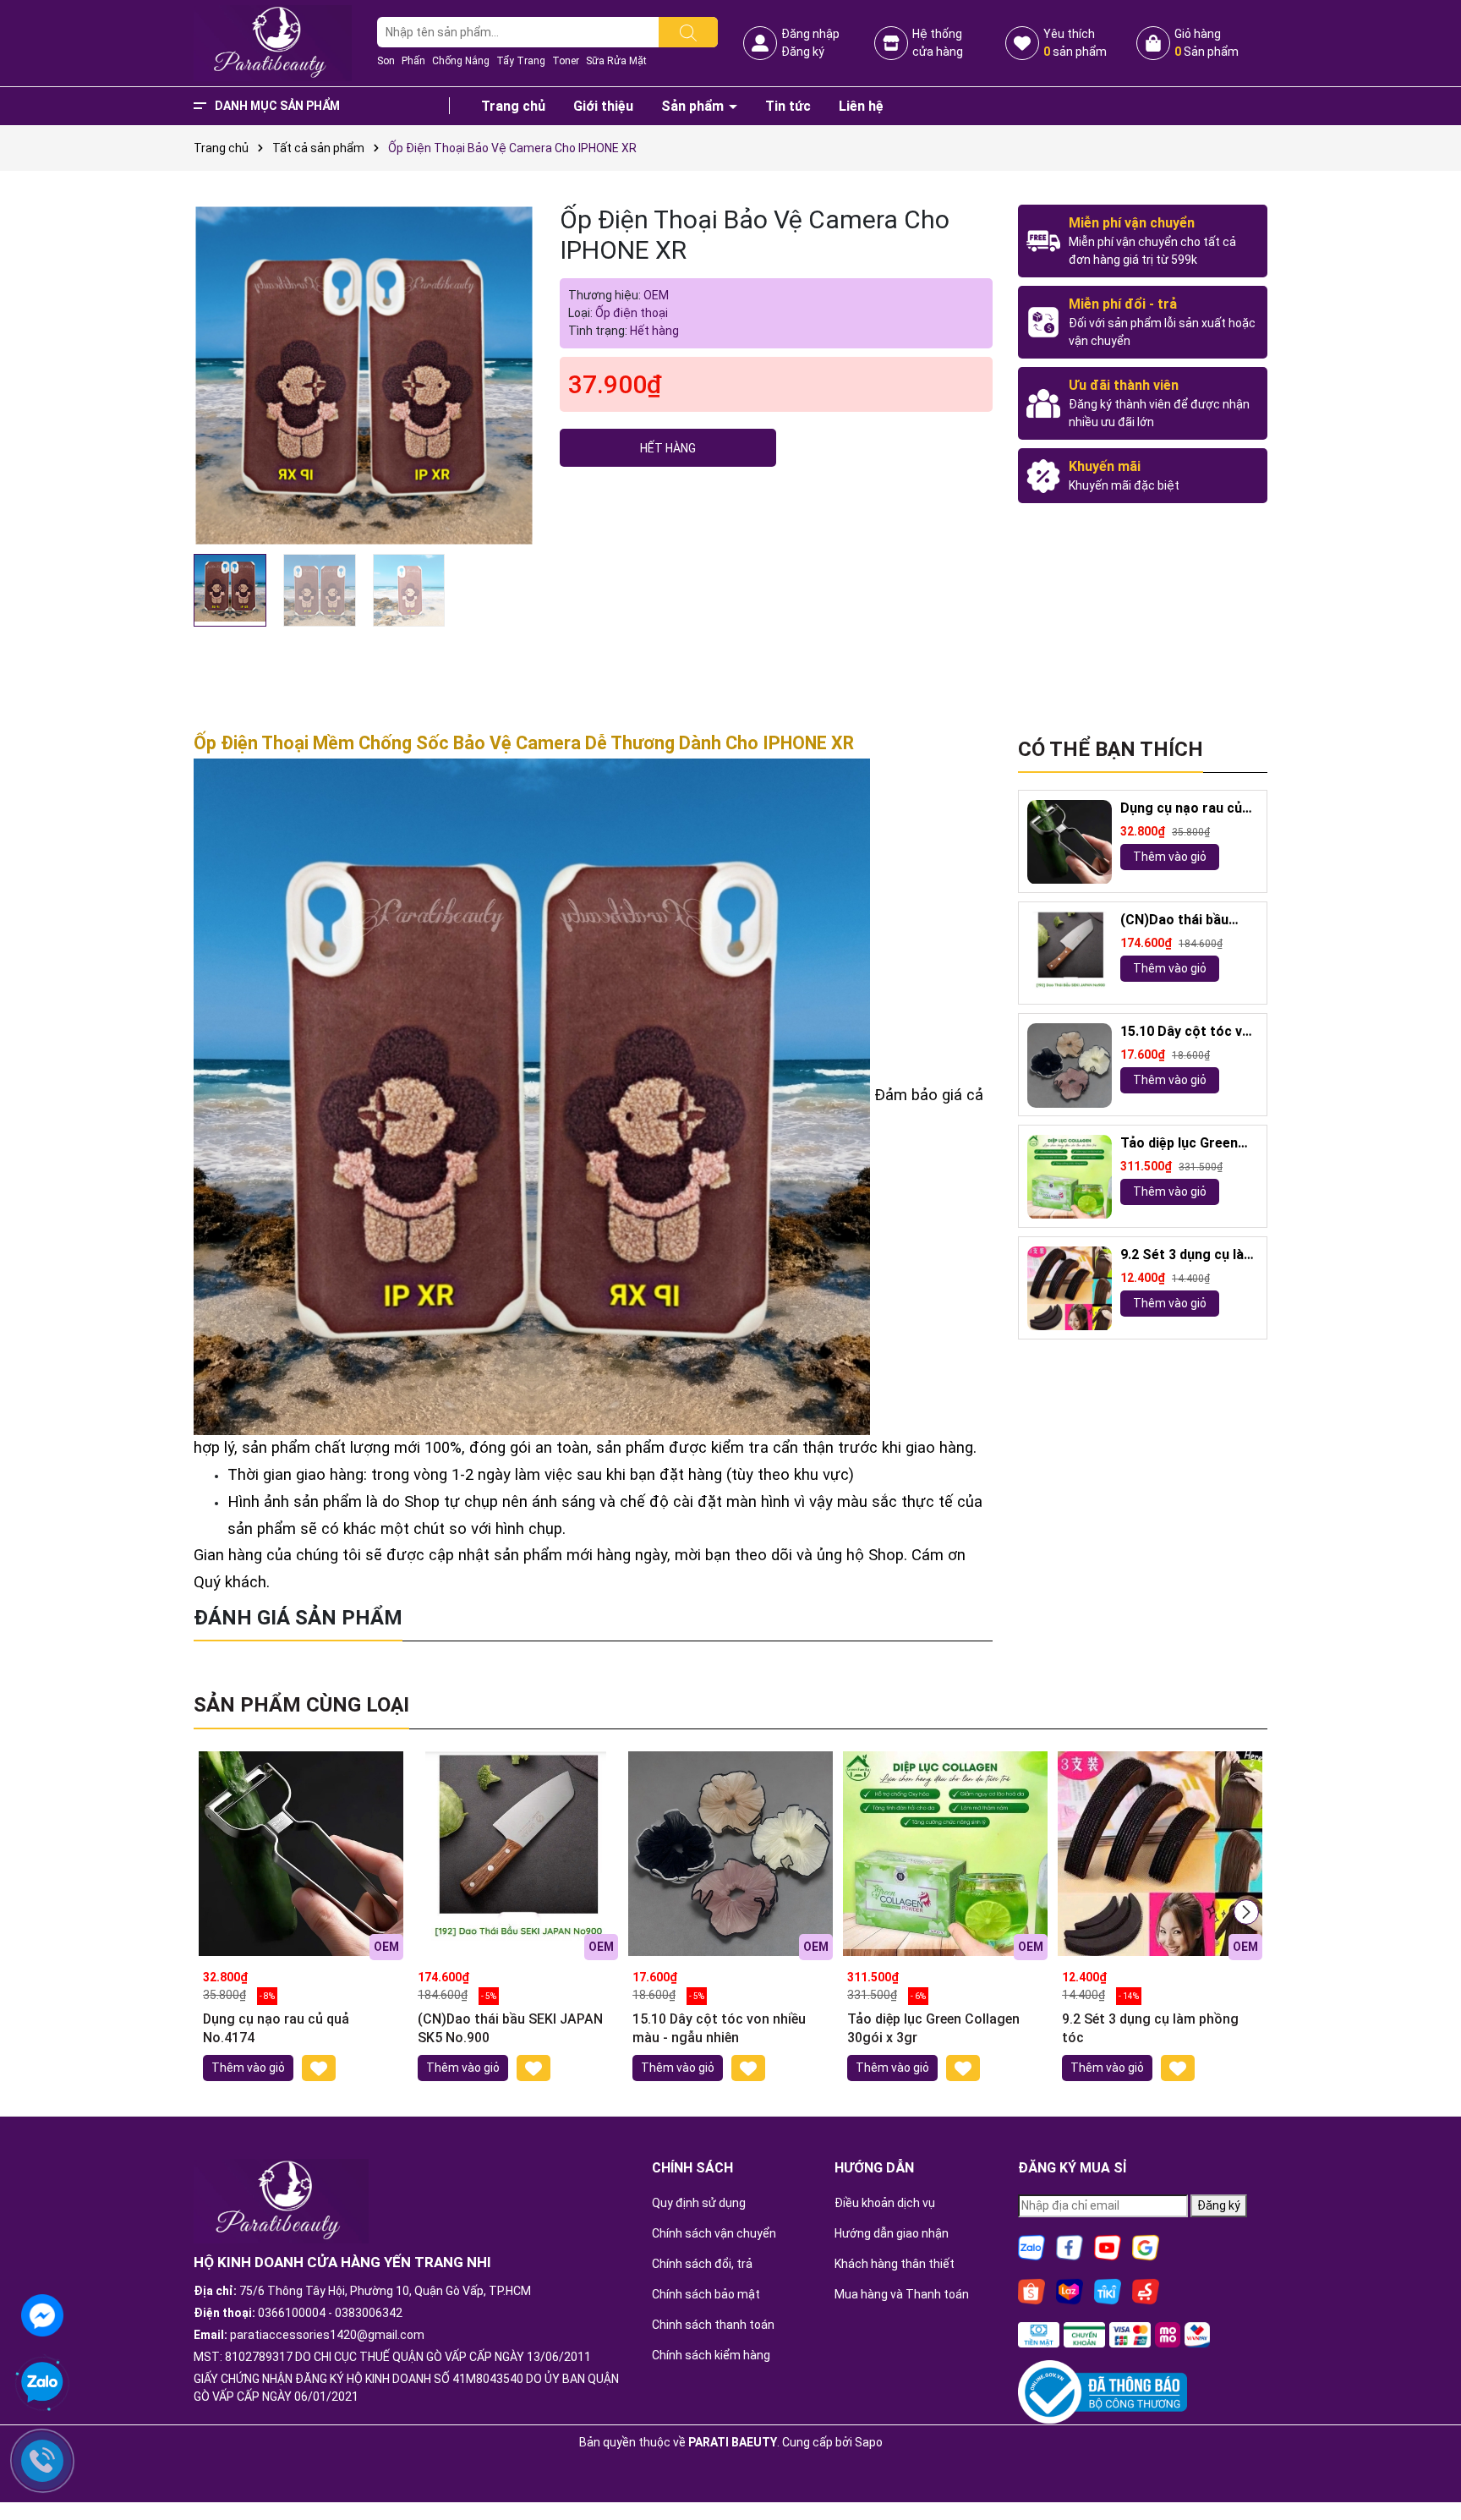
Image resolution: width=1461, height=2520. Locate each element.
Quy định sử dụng (699, 2203)
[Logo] (273, 42)
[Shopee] (1031, 2291)
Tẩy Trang (521, 61)
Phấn (413, 61)
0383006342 (369, 2313)
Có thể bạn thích (1111, 749)
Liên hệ (861, 106)
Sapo (869, 2442)
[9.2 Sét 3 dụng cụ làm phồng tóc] (1070, 1289)
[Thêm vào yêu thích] (319, 2068)
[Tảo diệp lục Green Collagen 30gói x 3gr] (1070, 1177)
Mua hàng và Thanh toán (902, 2294)
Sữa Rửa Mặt (616, 61)
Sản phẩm (694, 106)
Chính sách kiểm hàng (711, 2355)
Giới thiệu (603, 106)
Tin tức (788, 106)
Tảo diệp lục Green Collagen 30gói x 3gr (1185, 1145)
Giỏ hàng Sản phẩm (1207, 43)
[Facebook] (1070, 2247)
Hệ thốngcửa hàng (938, 43)
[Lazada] (1070, 2291)
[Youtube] (1108, 2247)
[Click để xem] (364, 375)
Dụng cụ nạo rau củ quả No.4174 (1181, 810)
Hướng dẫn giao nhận (892, 2233)
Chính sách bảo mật (706, 2294)
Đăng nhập (810, 34)
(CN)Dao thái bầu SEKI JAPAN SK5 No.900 (1174, 921)
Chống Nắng (461, 61)
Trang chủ (513, 106)
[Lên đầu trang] (1427, 2461)
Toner (566, 61)
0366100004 (292, 2313)
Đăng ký (803, 52)
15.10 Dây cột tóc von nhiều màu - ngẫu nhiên (1189, 1033)
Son (386, 61)
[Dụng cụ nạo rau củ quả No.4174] (1070, 842)
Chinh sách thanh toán (713, 2325)
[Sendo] (1146, 2291)
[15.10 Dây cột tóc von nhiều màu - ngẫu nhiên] (1070, 1066)
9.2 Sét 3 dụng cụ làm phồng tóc (1188, 1256)
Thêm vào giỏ (1170, 857)
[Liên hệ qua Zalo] (42, 2383)
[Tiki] (1108, 2291)
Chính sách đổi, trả (702, 2264)
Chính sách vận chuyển (714, 2233)
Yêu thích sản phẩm (1075, 43)
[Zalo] (1031, 2247)
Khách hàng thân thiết (895, 2264)
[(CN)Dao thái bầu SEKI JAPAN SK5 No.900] (1070, 954)
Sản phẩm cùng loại (301, 1705)
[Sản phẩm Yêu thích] (1022, 43)
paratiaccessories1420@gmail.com (327, 2335)
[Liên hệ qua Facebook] (42, 2314)
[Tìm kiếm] (688, 32)
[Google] (1146, 2247)
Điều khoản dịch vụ (885, 2203)
